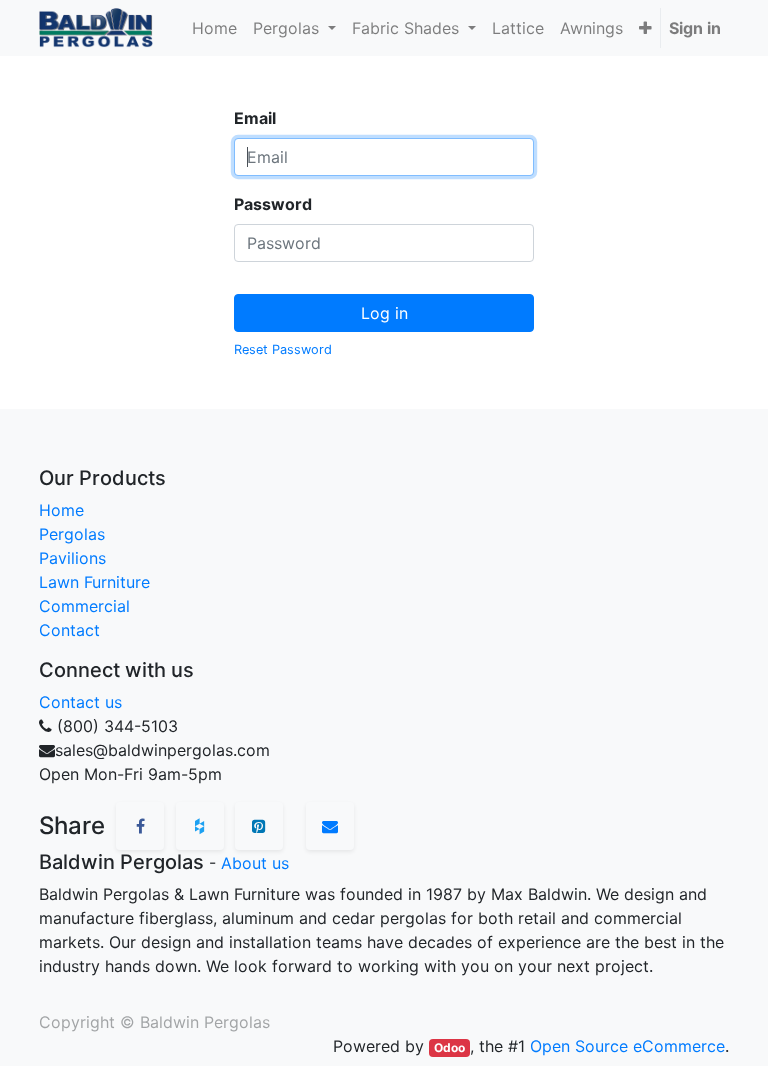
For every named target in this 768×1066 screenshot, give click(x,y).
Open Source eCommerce (627, 1046)
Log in (384, 313)
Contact (69, 630)
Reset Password (283, 349)
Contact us (80, 702)
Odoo (449, 1047)
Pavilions (72, 558)
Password (273, 204)
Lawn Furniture (94, 582)
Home (61, 510)
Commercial (84, 606)
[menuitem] (214, 28)
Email (255, 118)
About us (255, 863)
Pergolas (72, 534)
